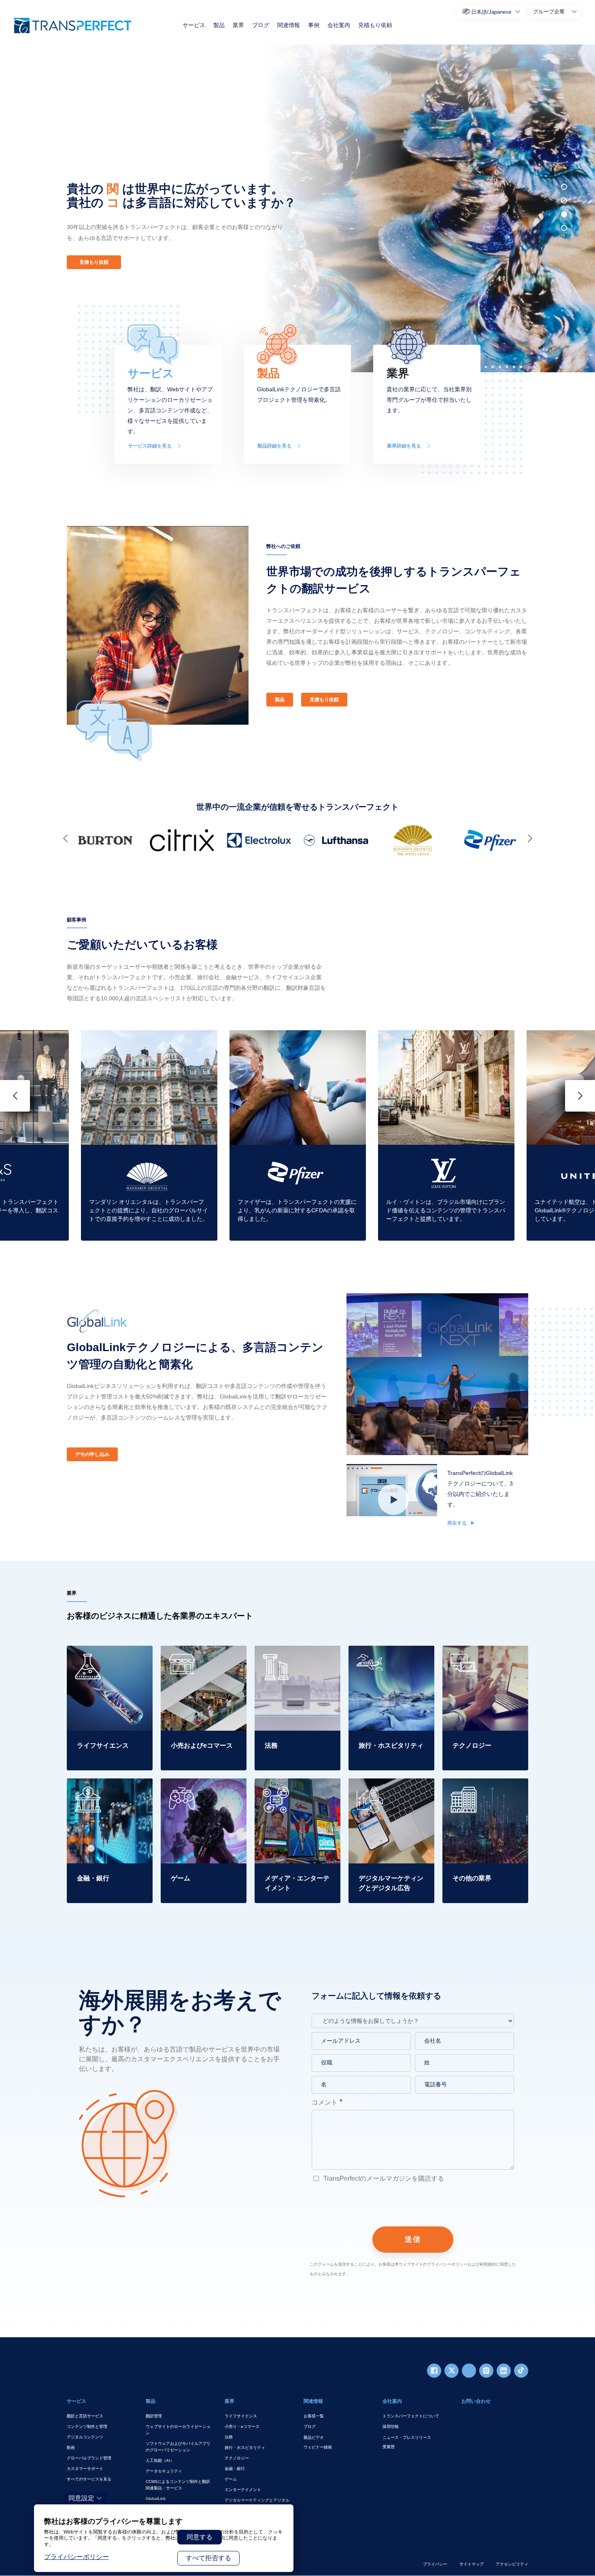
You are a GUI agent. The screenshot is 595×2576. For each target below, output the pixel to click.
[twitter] (452, 2371)
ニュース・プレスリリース (407, 2437)
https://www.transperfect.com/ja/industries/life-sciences (109, 1655)
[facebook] (434, 2371)
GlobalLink (156, 2499)
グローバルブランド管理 (89, 2458)
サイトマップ (472, 2564)
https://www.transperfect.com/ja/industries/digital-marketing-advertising (391, 1793)
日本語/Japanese (491, 12)
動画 (71, 2448)
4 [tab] (564, 228)
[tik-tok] (521, 2371)
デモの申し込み (92, 1454)
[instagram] (486, 2371)
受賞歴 (389, 2447)
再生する (458, 1523)
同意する (200, 2537)
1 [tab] (564, 187)
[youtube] (469, 2371)
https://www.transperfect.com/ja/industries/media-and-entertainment (297, 1793)
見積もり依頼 (375, 25)
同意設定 (81, 2498)
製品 (219, 25)
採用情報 (391, 2426)
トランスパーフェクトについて (411, 2416)
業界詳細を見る (404, 446)
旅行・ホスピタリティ (245, 2448)
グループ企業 (549, 12)
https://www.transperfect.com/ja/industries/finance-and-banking (109, 1793)
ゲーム (231, 2479)
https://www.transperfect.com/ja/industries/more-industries (485, 1788)
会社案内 (339, 25)
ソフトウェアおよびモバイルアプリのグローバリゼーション (178, 2447)
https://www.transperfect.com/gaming (202, 1788)
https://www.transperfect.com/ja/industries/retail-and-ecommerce (203, 1660)
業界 (238, 25)
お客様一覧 (314, 2416)
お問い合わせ (476, 2401)
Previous (67, 838)
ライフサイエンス (241, 2416)
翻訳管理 (154, 2416)
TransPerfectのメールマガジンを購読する (383, 2178)
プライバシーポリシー (76, 2557)
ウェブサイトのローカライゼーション (178, 2430)
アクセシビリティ (512, 2564)
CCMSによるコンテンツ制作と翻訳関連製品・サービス (178, 2485)
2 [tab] (564, 201)
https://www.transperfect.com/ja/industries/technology (485, 1655)
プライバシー (435, 2564)
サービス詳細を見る (150, 446)
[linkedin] (504, 2371)
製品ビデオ (314, 2437)
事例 (314, 25)
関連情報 (289, 25)
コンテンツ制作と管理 (87, 2426)
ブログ (261, 25)
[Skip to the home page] (73, 25)
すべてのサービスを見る (89, 2479)
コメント (325, 2102)
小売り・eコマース (242, 2426)
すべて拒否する (208, 2558)
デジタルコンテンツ (85, 2437)
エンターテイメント (243, 2490)
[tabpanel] (425, 208)
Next (528, 838)
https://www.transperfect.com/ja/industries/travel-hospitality (391, 1655)
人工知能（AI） (160, 2460)
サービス (194, 25)
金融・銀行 (235, 2469)
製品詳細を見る (274, 446)
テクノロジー (237, 2458)
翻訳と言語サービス (85, 2416)
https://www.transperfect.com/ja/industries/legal (297, 1655)
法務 (229, 2437)
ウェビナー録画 (318, 2447)
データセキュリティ (164, 2471)
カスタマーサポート (85, 2469)
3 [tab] (564, 214)
